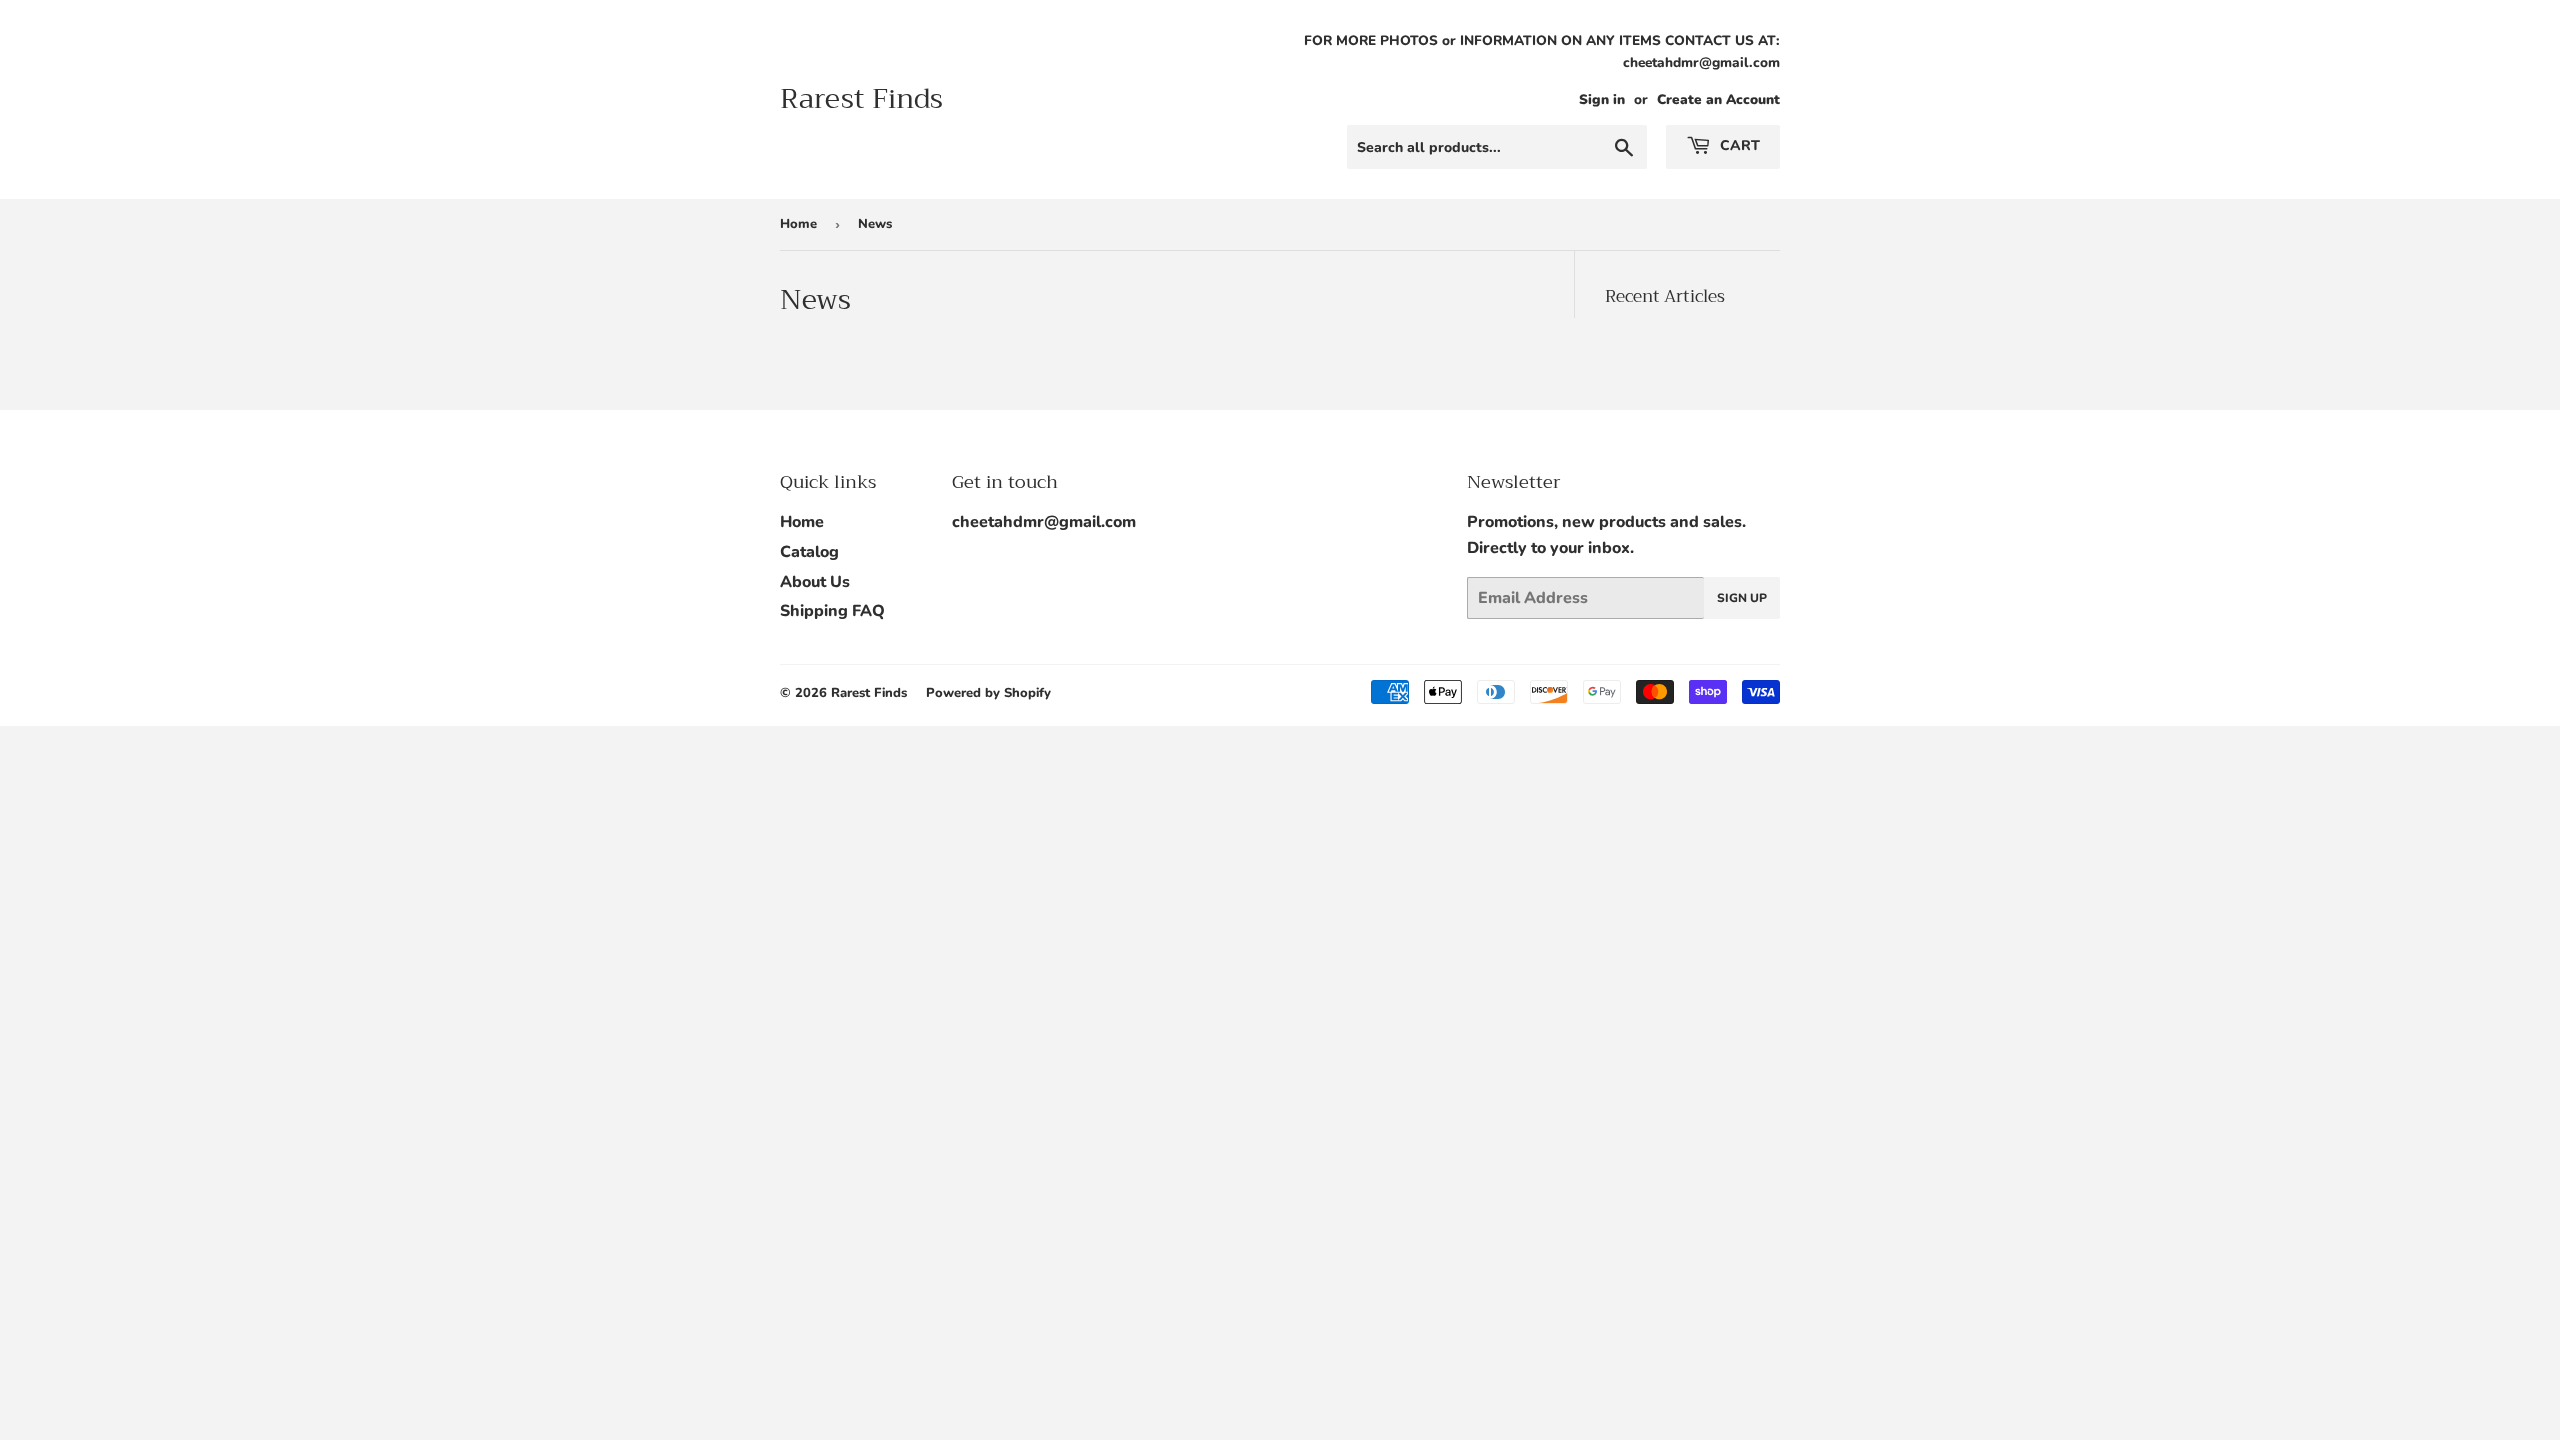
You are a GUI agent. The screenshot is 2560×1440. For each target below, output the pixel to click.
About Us (815, 582)
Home (798, 224)
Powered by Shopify (988, 693)
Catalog (809, 552)
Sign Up (1742, 598)
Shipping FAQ (832, 611)
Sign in (1602, 99)
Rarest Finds (861, 99)
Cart (1738, 145)
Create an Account (1718, 99)
